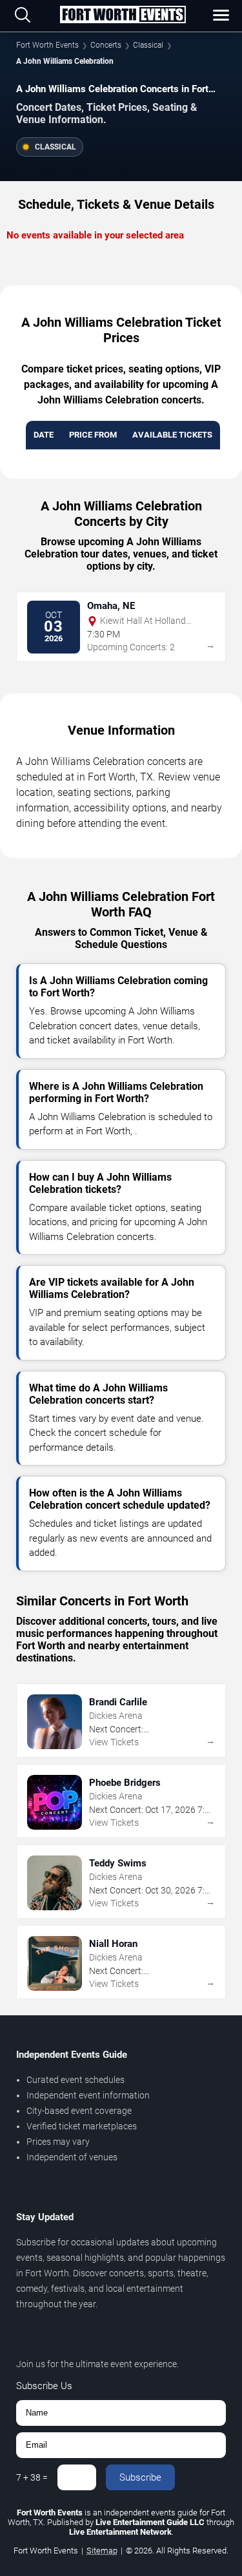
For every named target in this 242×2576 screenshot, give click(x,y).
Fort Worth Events (47, 45)
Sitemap (102, 2551)
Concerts (106, 45)
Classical (148, 45)
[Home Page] (123, 15)
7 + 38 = (32, 2477)
